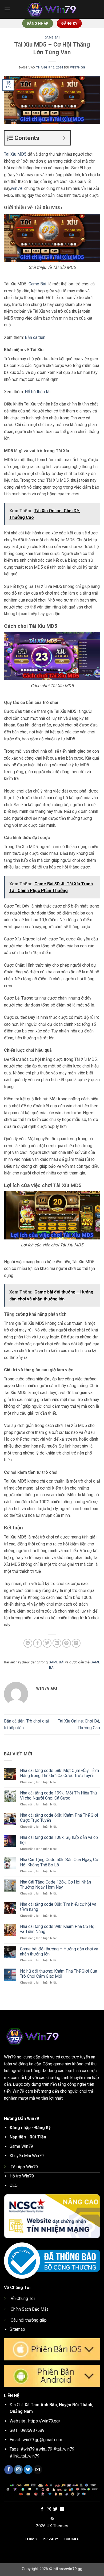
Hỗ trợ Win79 (22, 2176)
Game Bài (38, 284)
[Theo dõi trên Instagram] (19, 2470)
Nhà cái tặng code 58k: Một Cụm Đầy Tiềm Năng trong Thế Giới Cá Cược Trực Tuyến (59, 1773)
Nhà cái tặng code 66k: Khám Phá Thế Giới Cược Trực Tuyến (59, 1818)
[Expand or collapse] (64, 138)
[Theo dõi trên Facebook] (9, 2470)
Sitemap (17, 2329)
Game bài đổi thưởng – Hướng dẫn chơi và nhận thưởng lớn (59, 1951)
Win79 (10, 2057)
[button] (7, 9)
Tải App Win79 (24, 2167)
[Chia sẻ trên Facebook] (37, 1643)
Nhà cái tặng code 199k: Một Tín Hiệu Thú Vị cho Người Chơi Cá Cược (58, 1796)
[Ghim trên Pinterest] (67, 1643)
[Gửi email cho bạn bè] (57, 1643)
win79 (17, 188)
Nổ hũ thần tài (38, 392)
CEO (14, 2185)
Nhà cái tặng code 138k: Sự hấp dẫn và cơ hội (59, 1840)
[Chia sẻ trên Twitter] (47, 1643)
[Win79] (52, 9)
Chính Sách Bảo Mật (29, 2309)
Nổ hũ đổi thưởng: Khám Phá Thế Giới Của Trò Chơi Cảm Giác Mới (59, 1974)
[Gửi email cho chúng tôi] (38, 2470)
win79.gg (78, 68)
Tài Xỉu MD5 (15, 154)
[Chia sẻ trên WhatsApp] (28, 1643)
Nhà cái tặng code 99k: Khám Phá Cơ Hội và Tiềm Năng (58, 1929)
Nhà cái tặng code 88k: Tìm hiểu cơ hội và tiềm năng (58, 1907)
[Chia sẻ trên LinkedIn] (76, 1643)
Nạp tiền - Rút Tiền (28, 2137)
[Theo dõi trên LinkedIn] (62, 2509)
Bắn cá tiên (35, 337)
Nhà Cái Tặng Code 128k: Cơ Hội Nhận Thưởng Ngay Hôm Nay (55, 1885)
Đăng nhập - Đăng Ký (30, 2128)
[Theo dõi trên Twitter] (28, 2470)
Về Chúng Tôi (23, 2299)
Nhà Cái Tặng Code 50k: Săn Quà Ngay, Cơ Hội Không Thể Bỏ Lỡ (59, 1862)
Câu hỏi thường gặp (29, 2320)
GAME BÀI (52, 38)
